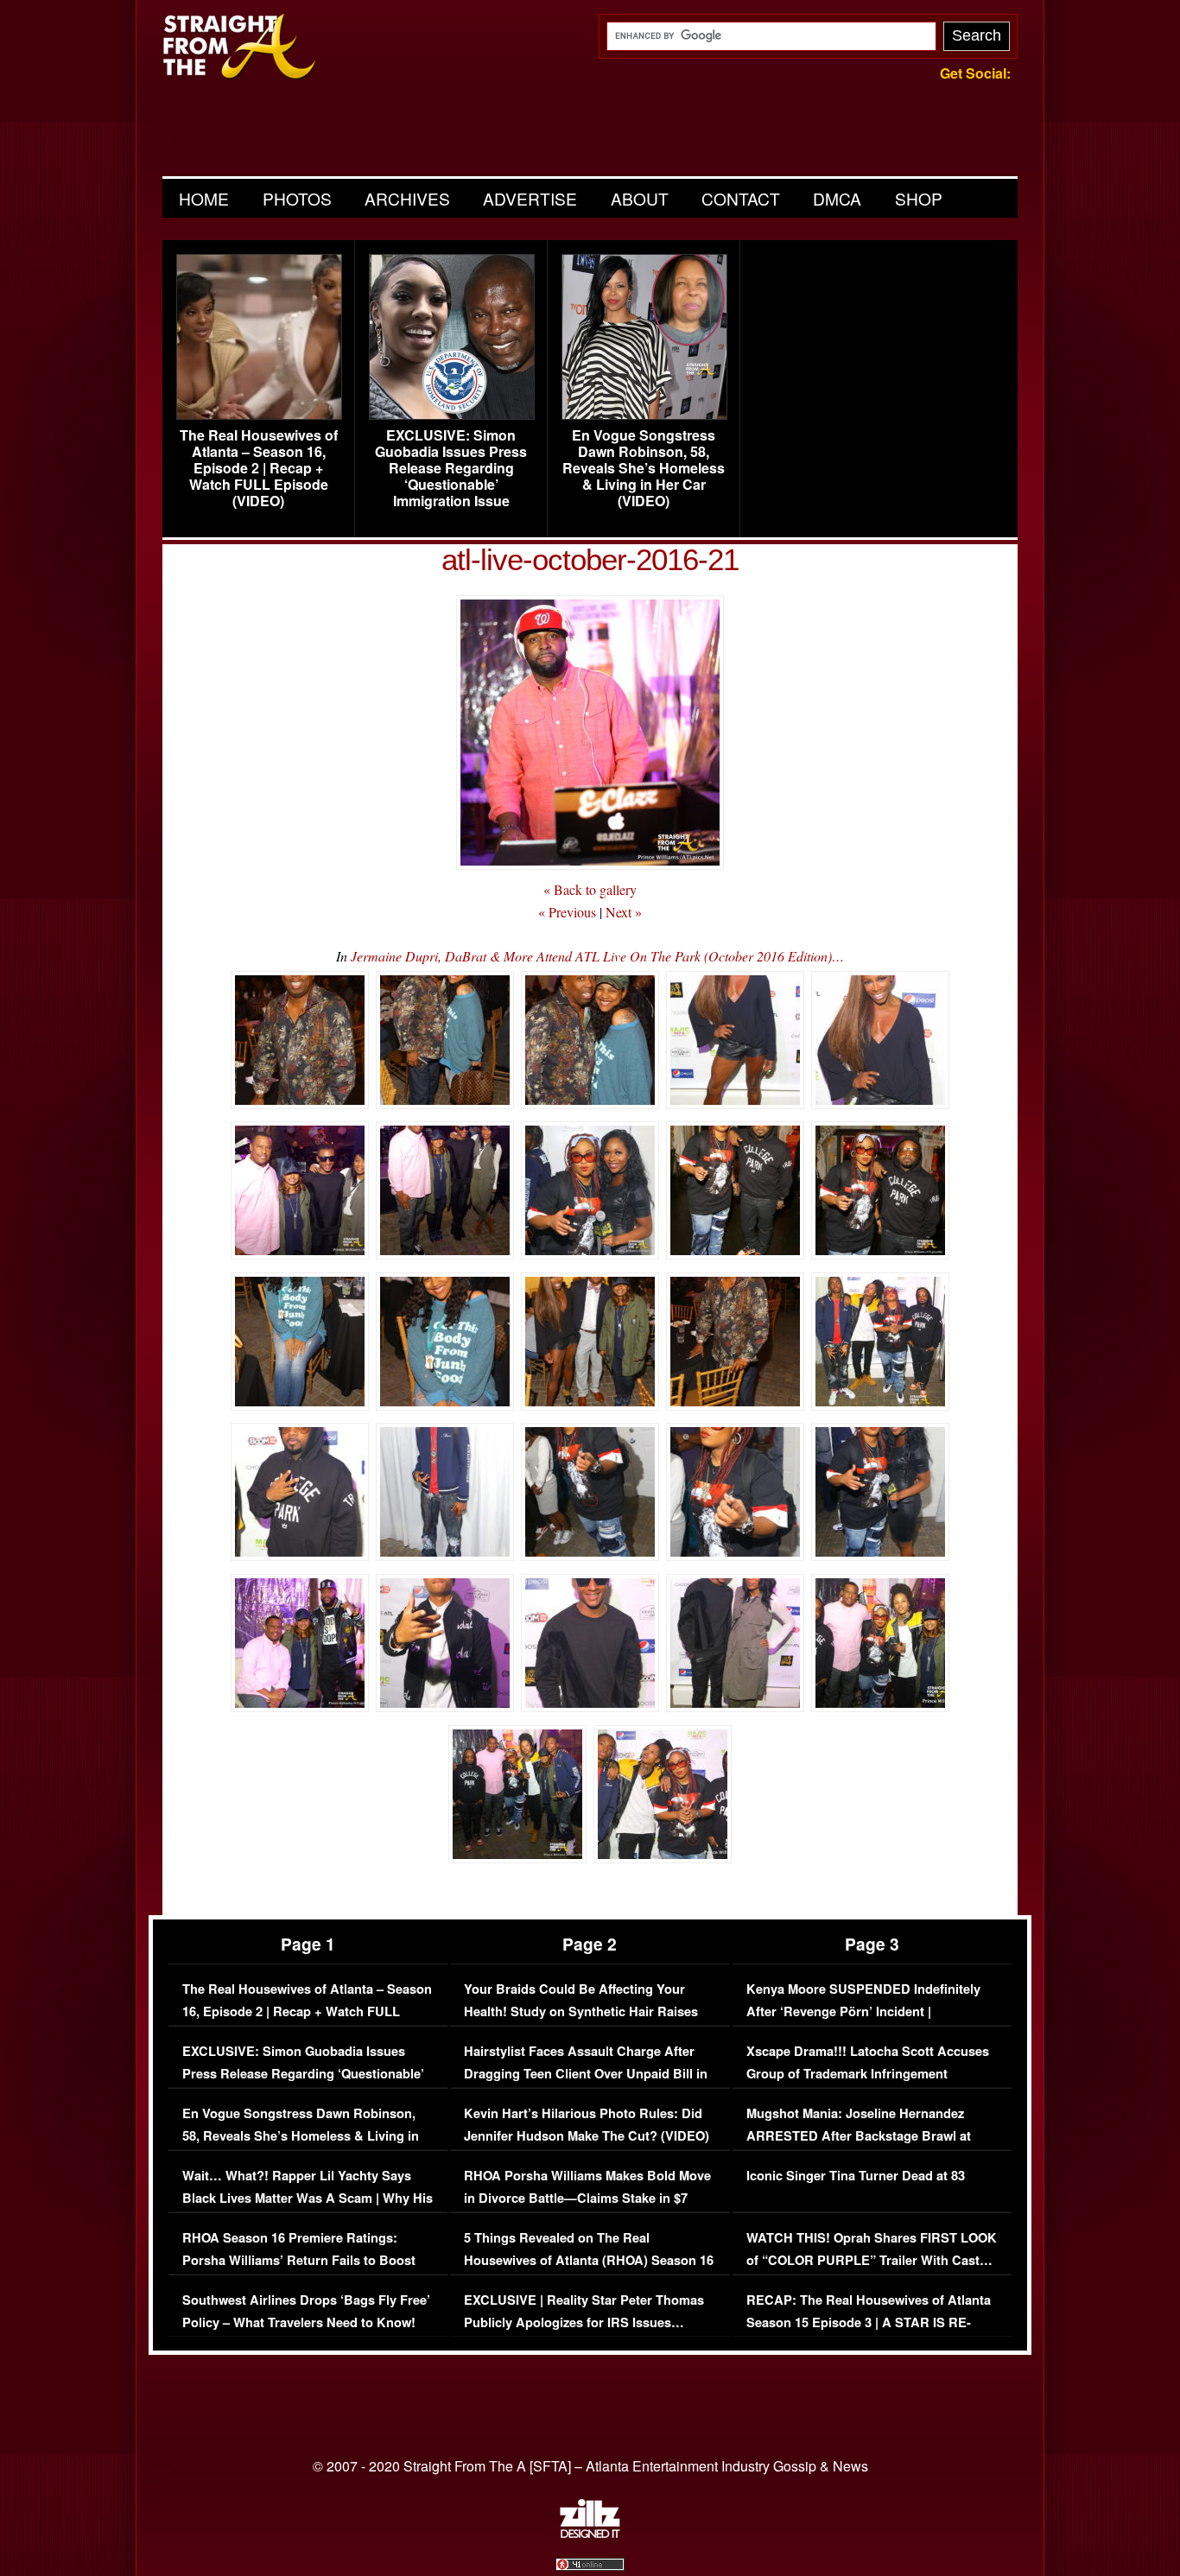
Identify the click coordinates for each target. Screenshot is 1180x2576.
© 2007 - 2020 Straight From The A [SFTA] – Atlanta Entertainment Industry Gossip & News (590, 2466)
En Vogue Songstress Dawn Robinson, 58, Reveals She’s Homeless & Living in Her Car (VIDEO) (644, 468)
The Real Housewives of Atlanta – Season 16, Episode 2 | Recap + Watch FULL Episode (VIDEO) (259, 468)
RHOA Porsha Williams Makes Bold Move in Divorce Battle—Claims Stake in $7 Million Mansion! (587, 2198)
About (640, 198)
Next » (624, 912)
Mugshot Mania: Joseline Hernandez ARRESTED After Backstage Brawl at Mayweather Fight (859, 2135)
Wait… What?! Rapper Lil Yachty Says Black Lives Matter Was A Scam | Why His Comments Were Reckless (308, 2198)
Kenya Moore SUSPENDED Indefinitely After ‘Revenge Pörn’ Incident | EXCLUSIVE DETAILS (863, 2011)
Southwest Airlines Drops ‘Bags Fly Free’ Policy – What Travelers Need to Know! (306, 2311)
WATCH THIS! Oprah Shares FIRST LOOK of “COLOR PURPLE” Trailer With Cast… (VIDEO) (872, 2260)
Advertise (530, 198)
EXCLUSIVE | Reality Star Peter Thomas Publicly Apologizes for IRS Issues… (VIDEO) (584, 2322)
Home (204, 198)
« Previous (567, 912)
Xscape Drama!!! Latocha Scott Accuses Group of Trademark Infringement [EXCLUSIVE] (868, 2073)
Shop (919, 198)
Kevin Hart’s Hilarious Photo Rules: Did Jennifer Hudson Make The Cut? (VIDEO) (587, 2125)
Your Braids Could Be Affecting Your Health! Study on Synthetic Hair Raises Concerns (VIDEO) (581, 2011)
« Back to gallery (590, 889)
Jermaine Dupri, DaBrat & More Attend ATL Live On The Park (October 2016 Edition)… (597, 956)
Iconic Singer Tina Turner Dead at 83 (856, 2176)
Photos (297, 198)
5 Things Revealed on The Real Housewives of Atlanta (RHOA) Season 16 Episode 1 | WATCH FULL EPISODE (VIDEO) (589, 2271)
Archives (407, 198)
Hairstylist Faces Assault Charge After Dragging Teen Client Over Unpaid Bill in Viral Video (586, 2073)
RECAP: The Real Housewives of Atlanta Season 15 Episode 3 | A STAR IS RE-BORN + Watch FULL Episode (869, 2322)
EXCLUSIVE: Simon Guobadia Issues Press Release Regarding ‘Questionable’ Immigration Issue (451, 468)
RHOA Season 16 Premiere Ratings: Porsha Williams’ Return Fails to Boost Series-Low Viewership (299, 2260)
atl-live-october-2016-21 (590, 559)
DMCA (837, 198)
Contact (741, 198)
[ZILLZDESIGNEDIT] (590, 2534)
